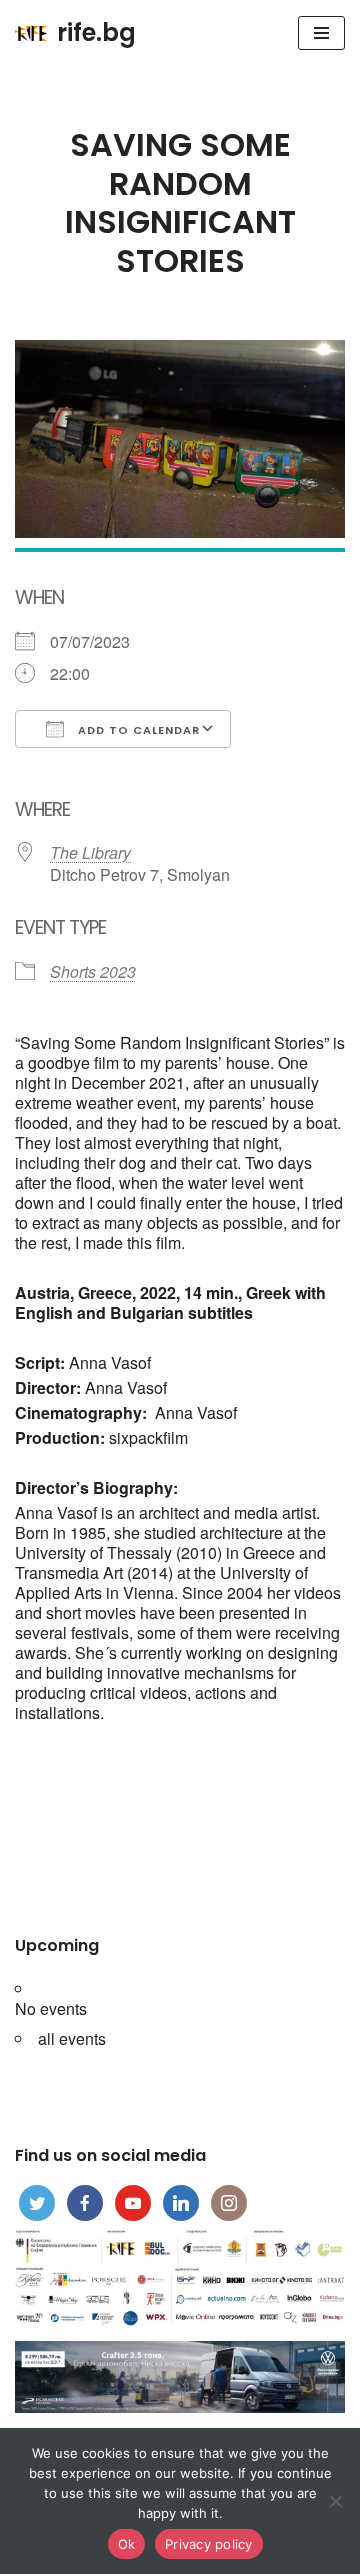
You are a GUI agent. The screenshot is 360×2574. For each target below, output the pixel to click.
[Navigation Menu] (321, 33)
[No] (335, 2501)
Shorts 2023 (93, 971)
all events (72, 2038)
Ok (127, 2544)
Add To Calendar (137, 730)
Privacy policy (209, 2544)
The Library (90, 852)
